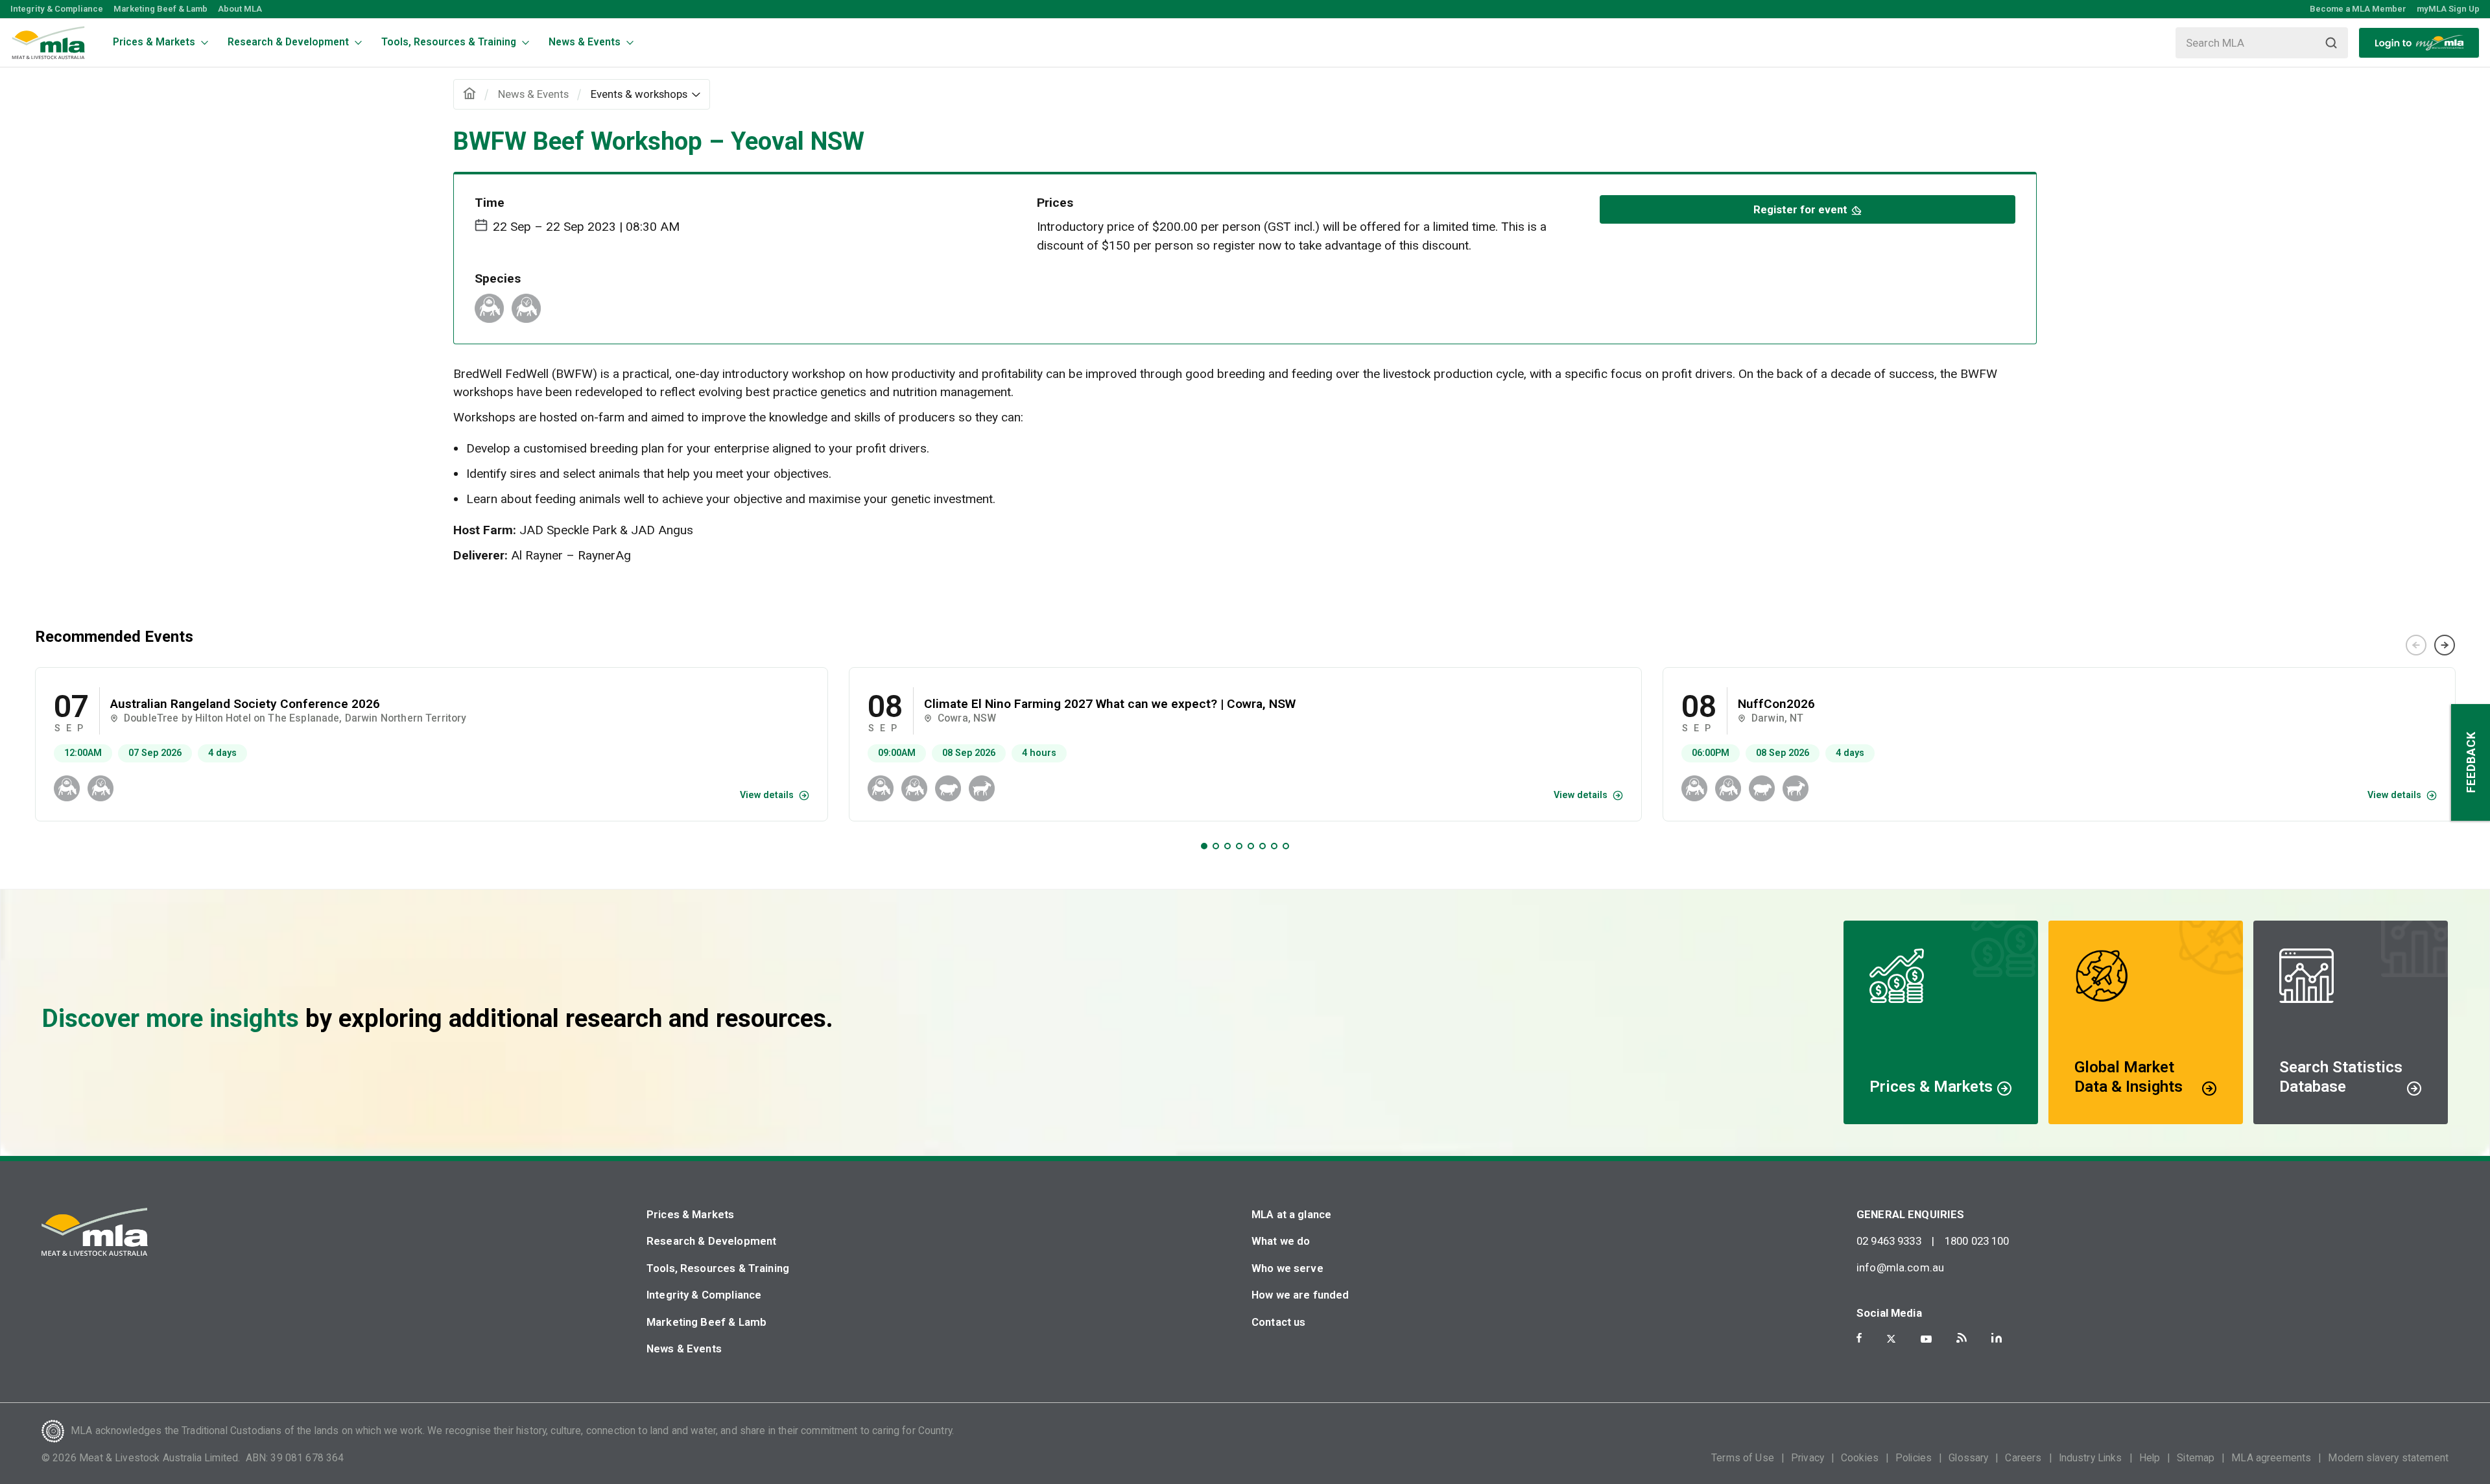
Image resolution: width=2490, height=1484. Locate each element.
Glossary (1968, 1458)
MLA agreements (2271, 1458)
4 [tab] (1239, 846)
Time (490, 203)
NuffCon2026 (1776, 704)
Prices (1055, 203)
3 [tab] (1227, 846)
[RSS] (1962, 1338)
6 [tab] (1263, 846)
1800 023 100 (1977, 1241)
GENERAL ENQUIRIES (1911, 1214)
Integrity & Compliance (57, 9)
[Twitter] (1891, 1339)
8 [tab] (1286, 846)
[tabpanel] (432, 744)
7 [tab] (1274, 846)
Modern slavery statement (2388, 1458)
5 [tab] (1251, 846)
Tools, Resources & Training (718, 1268)
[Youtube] (1926, 1339)
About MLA (240, 9)
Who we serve (1287, 1268)
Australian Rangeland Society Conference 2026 (245, 704)
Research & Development (711, 1241)
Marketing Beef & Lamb (160, 9)
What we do (1281, 1241)
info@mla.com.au (1900, 1267)
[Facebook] (1859, 1338)
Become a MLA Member (2358, 9)
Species (498, 278)
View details (767, 795)
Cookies (1860, 1458)
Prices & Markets (690, 1214)
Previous (2416, 645)
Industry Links (2091, 1458)
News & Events (684, 1349)
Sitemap (2196, 1458)
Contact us (1279, 1322)
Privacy (1808, 1458)
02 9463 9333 (1889, 1241)
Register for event (1800, 209)
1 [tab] (1204, 846)
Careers (2023, 1458)
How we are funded (1300, 1295)
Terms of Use (1743, 1458)
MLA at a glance (1291, 1214)
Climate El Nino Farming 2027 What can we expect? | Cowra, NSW (1110, 704)
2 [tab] (1216, 846)
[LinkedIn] (1997, 1338)
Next (2445, 645)
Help (2150, 1458)
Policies (1914, 1458)
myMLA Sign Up (2448, 9)
